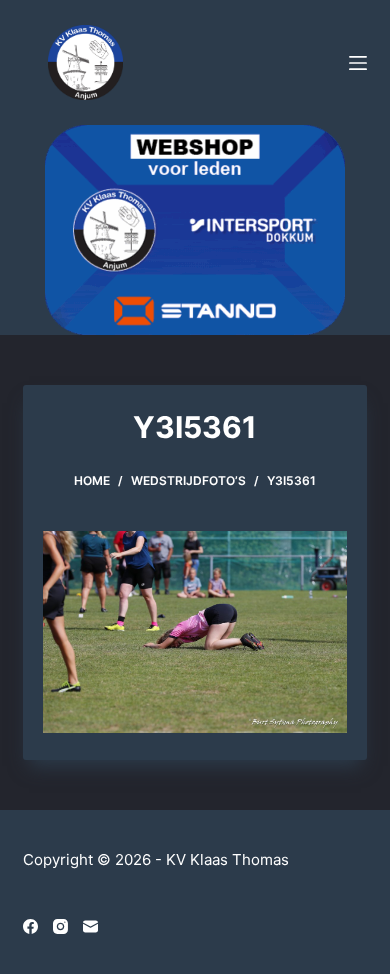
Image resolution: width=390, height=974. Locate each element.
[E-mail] (90, 926)
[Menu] (358, 63)
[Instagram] (60, 926)
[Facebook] (30, 926)
